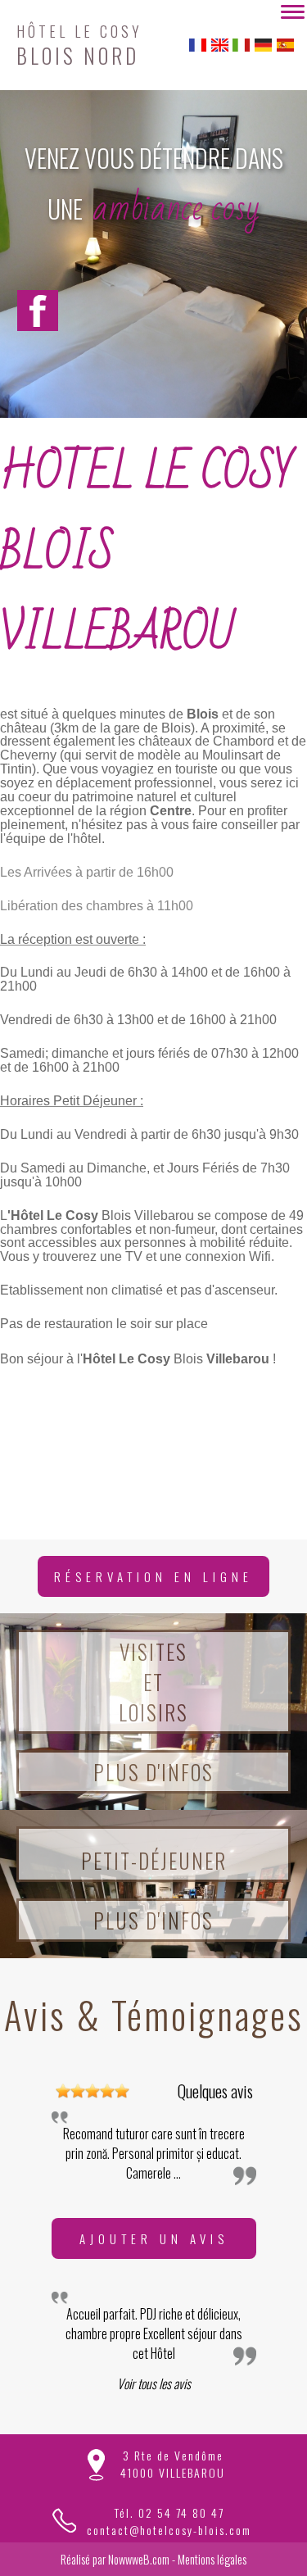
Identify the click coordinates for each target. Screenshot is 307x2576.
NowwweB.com (139, 2559)
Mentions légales (212, 2559)
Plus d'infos (153, 1772)
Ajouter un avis (154, 2238)
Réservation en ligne (153, 1576)
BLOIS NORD (79, 43)
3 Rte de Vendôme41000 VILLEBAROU (173, 2464)
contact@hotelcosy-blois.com (169, 2530)
